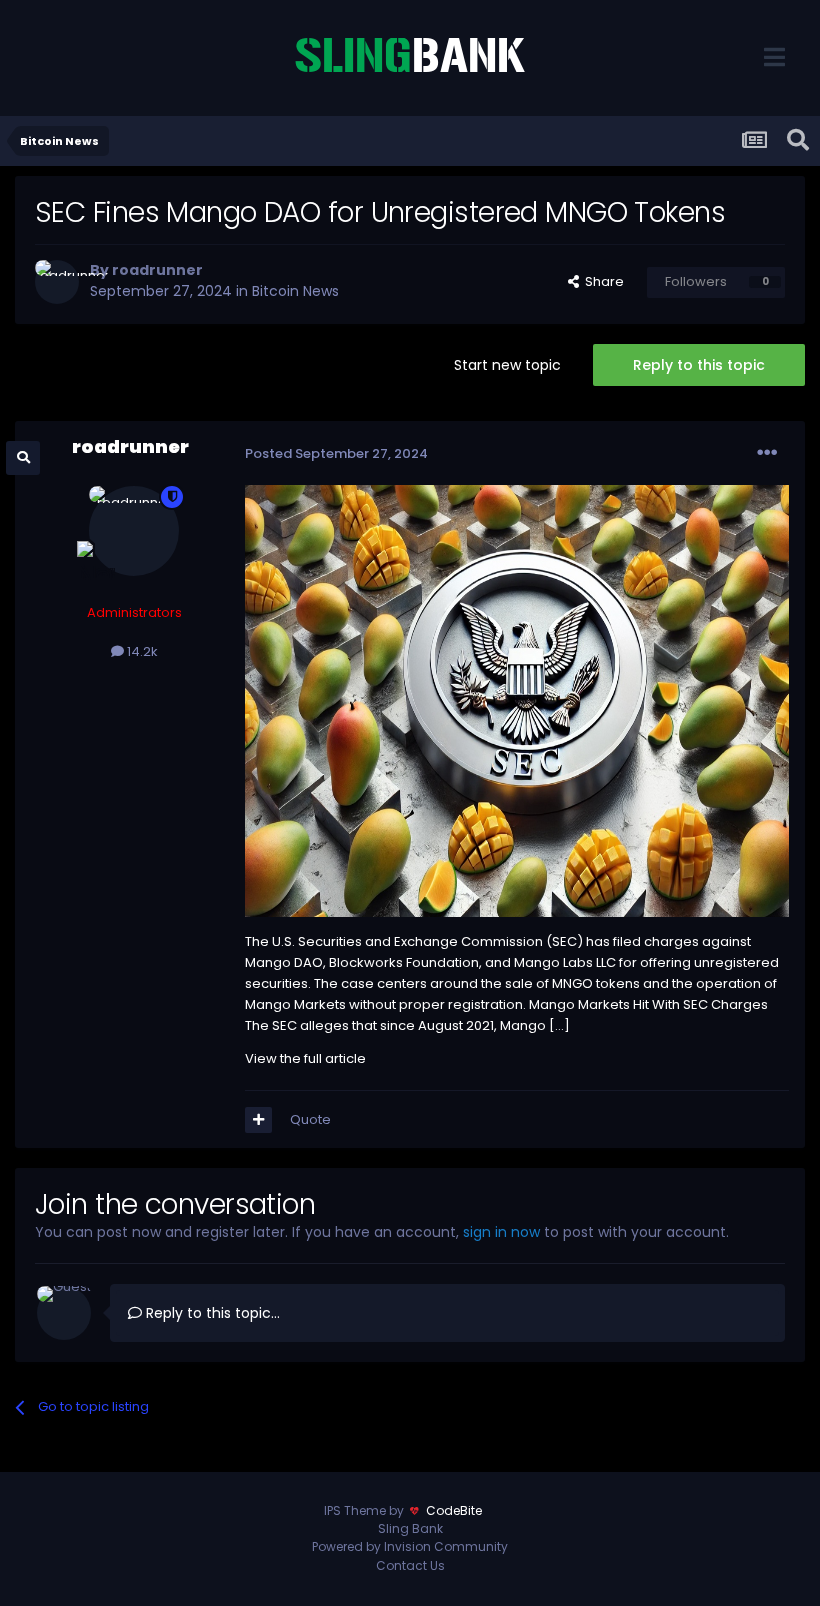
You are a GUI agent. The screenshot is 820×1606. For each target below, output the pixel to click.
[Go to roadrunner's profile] (57, 282)
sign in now (501, 1232)
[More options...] (767, 453)
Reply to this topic (699, 365)
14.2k (141, 651)
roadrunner (157, 270)
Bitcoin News (295, 291)
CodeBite (454, 1510)
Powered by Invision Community (410, 1546)
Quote (310, 1119)
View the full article (305, 1058)
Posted (336, 453)
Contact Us (410, 1565)
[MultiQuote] (258, 1120)
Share (601, 281)
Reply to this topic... (211, 1313)
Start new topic (507, 365)
